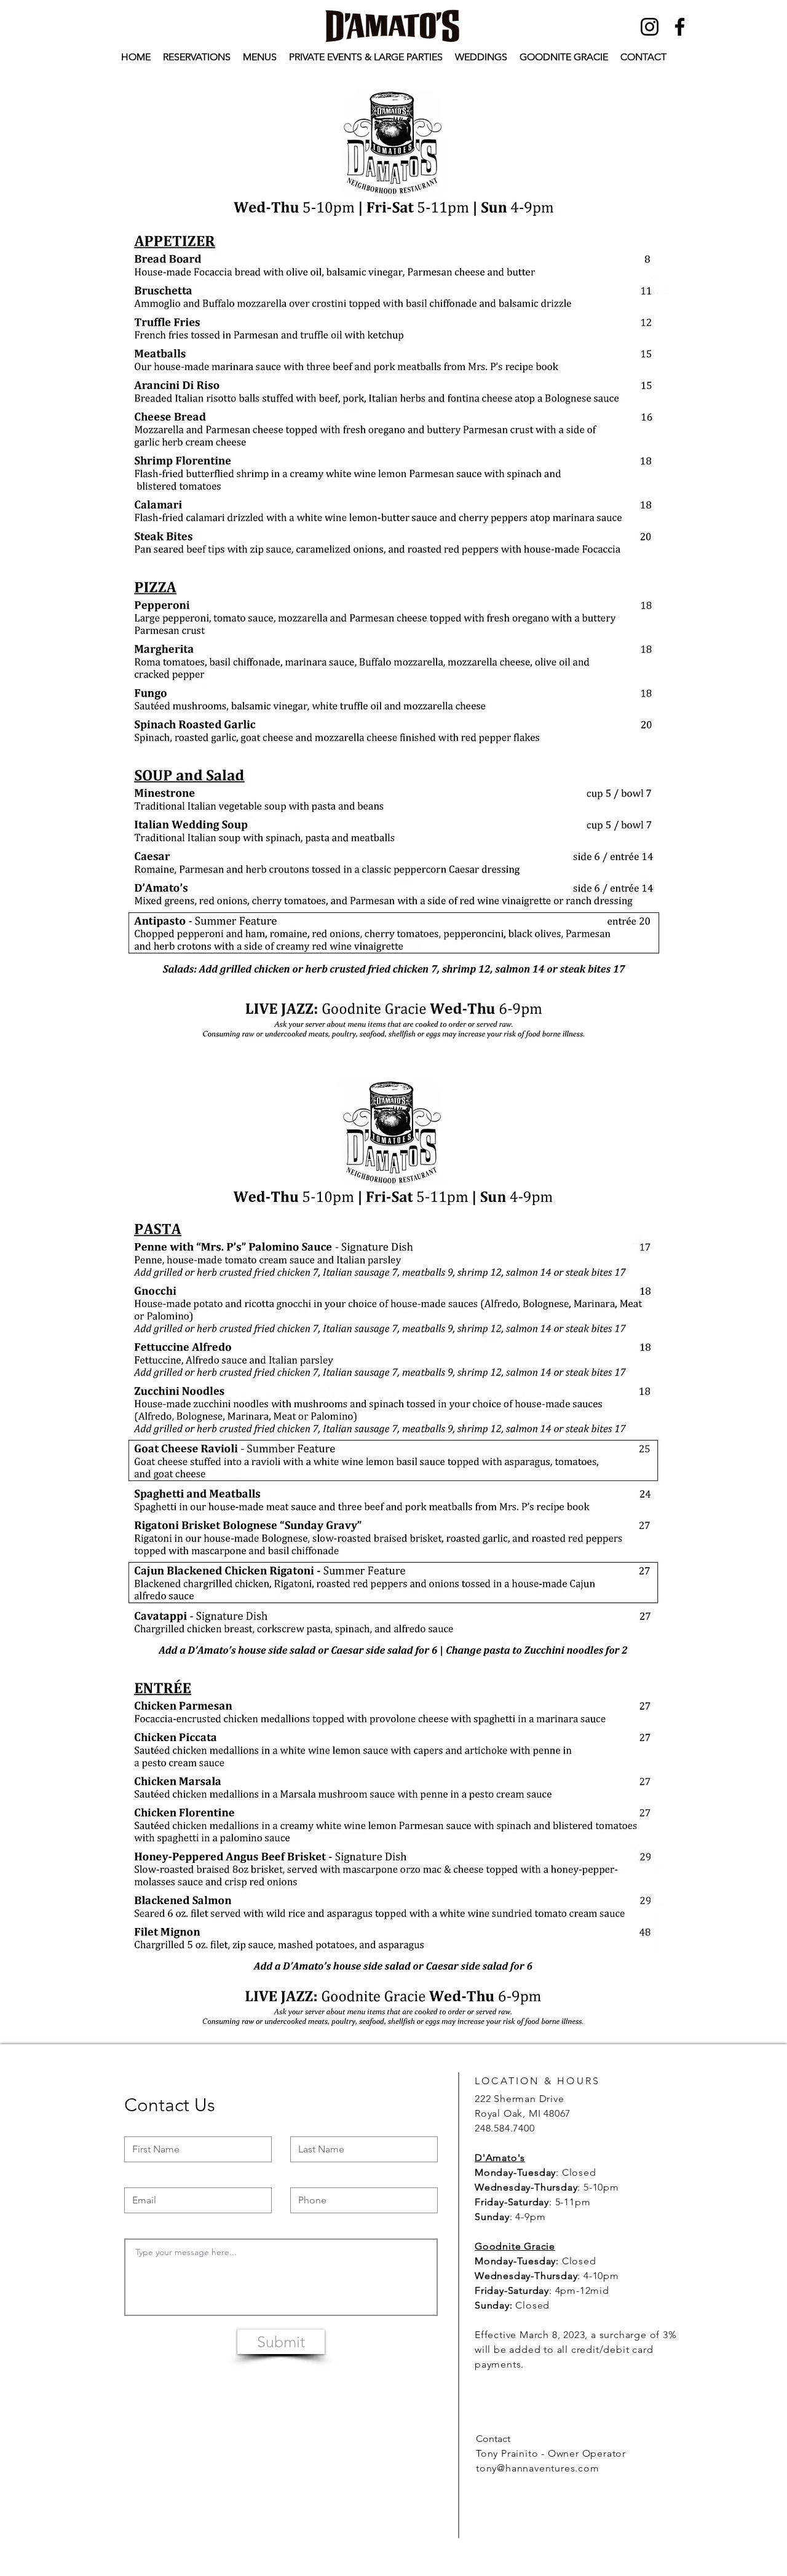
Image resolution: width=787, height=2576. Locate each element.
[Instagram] (650, 27)
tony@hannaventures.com (538, 2468)
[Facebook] (680, 27)
